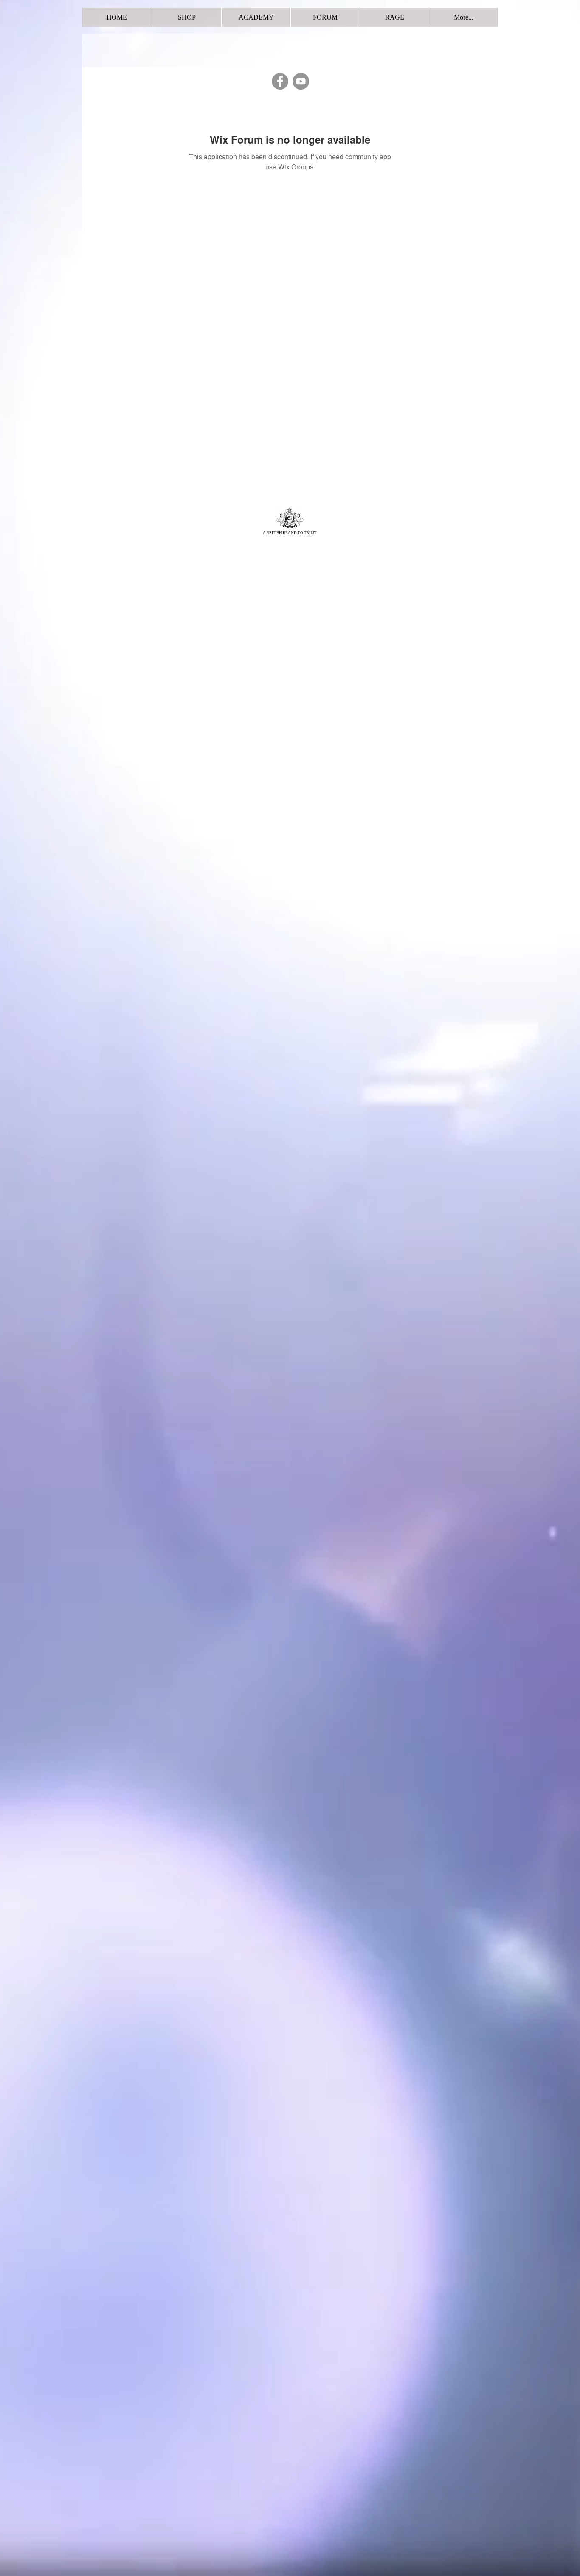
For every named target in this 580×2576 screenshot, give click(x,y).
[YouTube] (301, 81)
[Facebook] (280, 81)
